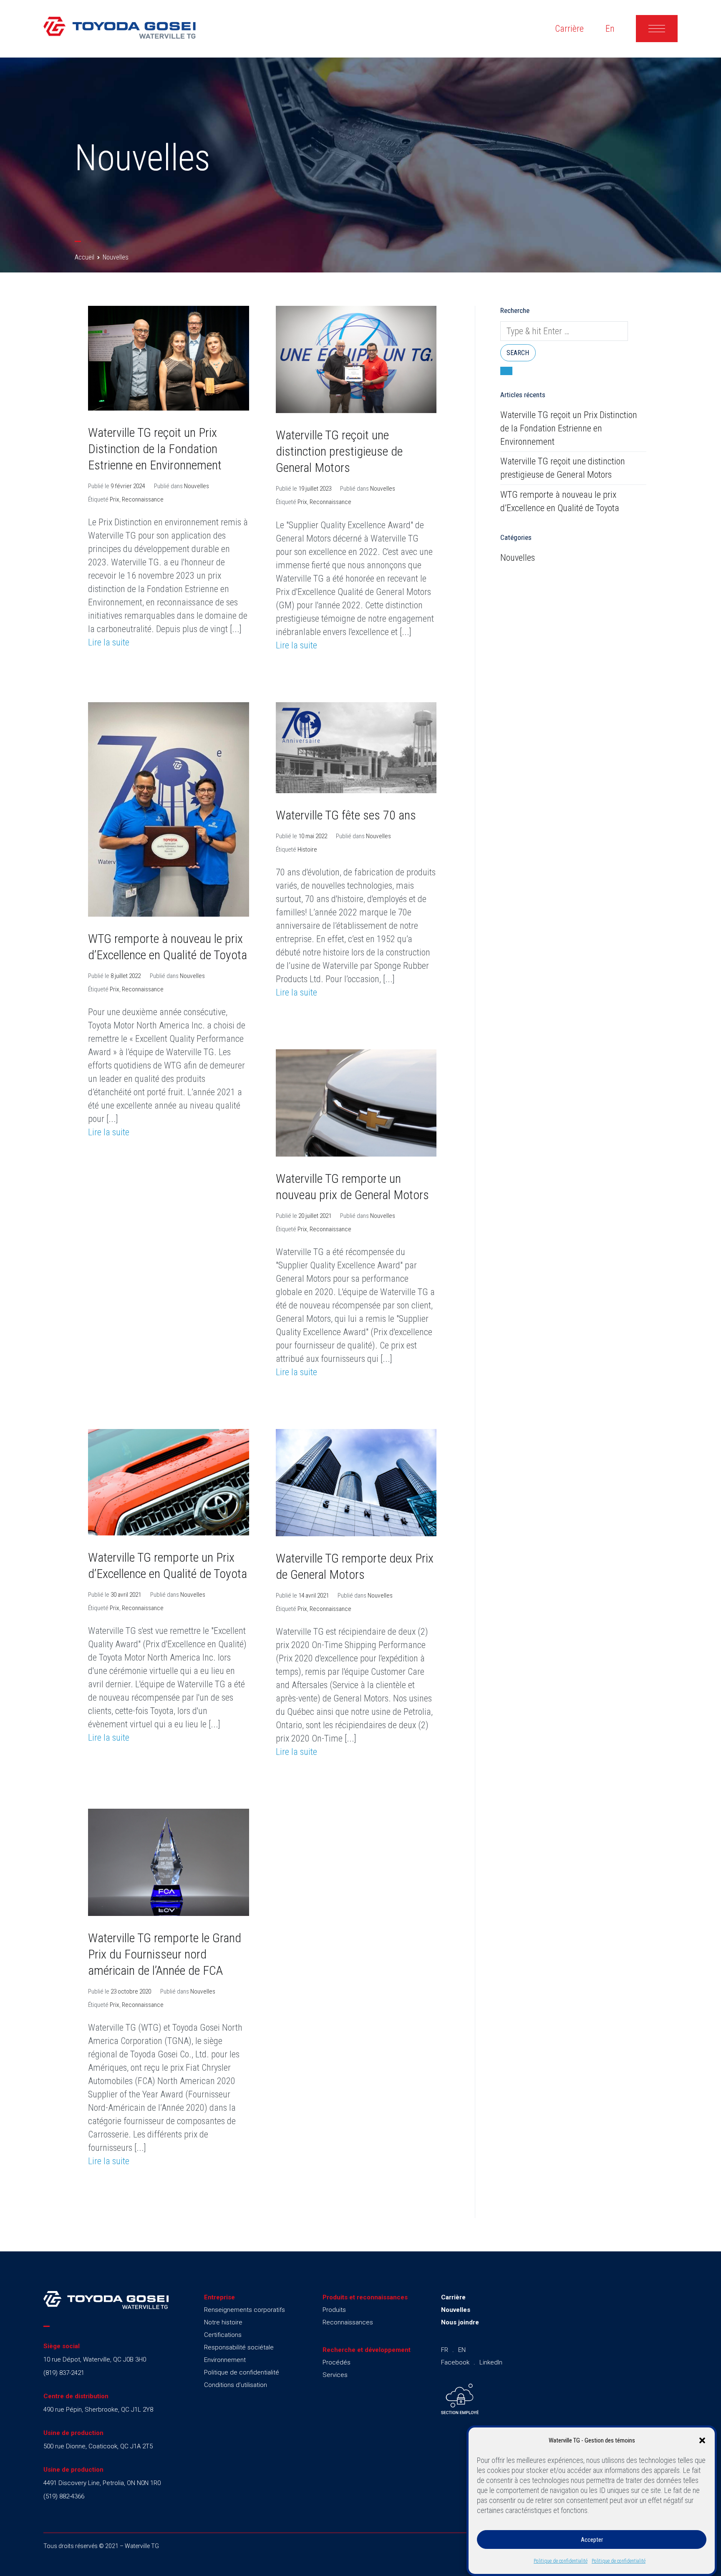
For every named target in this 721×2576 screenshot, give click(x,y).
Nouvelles (197, 486)
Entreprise (219, 2297)
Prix (115, 499)
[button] (702, 2440)
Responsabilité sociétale (239, 2347)
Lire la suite (109, 642)
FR (445, 2350)
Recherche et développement (367, 2350)
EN (462, 2350)
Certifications (223, 2335)
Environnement (225, 2360)
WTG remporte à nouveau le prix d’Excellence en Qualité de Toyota (560, 501)
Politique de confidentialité (561, 2561)
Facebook (455, 2362)
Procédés (337, 2362)
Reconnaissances (348, 2322)
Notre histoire (223, 2322)
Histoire (307, 849)
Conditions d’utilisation (236, 2385)
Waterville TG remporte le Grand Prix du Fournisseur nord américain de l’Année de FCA (165, 1954)
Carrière (569, 29)
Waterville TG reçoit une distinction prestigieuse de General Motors (339, 451)
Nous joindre (460, 2322)
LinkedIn (491, 2362)
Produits (334, 2310)
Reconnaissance (143, 499)
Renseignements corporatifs (245, 2310)
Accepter (592, 2540)
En (610, 29)
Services (335, 2375)
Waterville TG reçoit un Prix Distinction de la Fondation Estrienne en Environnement (155, 449)
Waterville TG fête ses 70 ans (346, 815)
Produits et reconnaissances (365, 2297)
